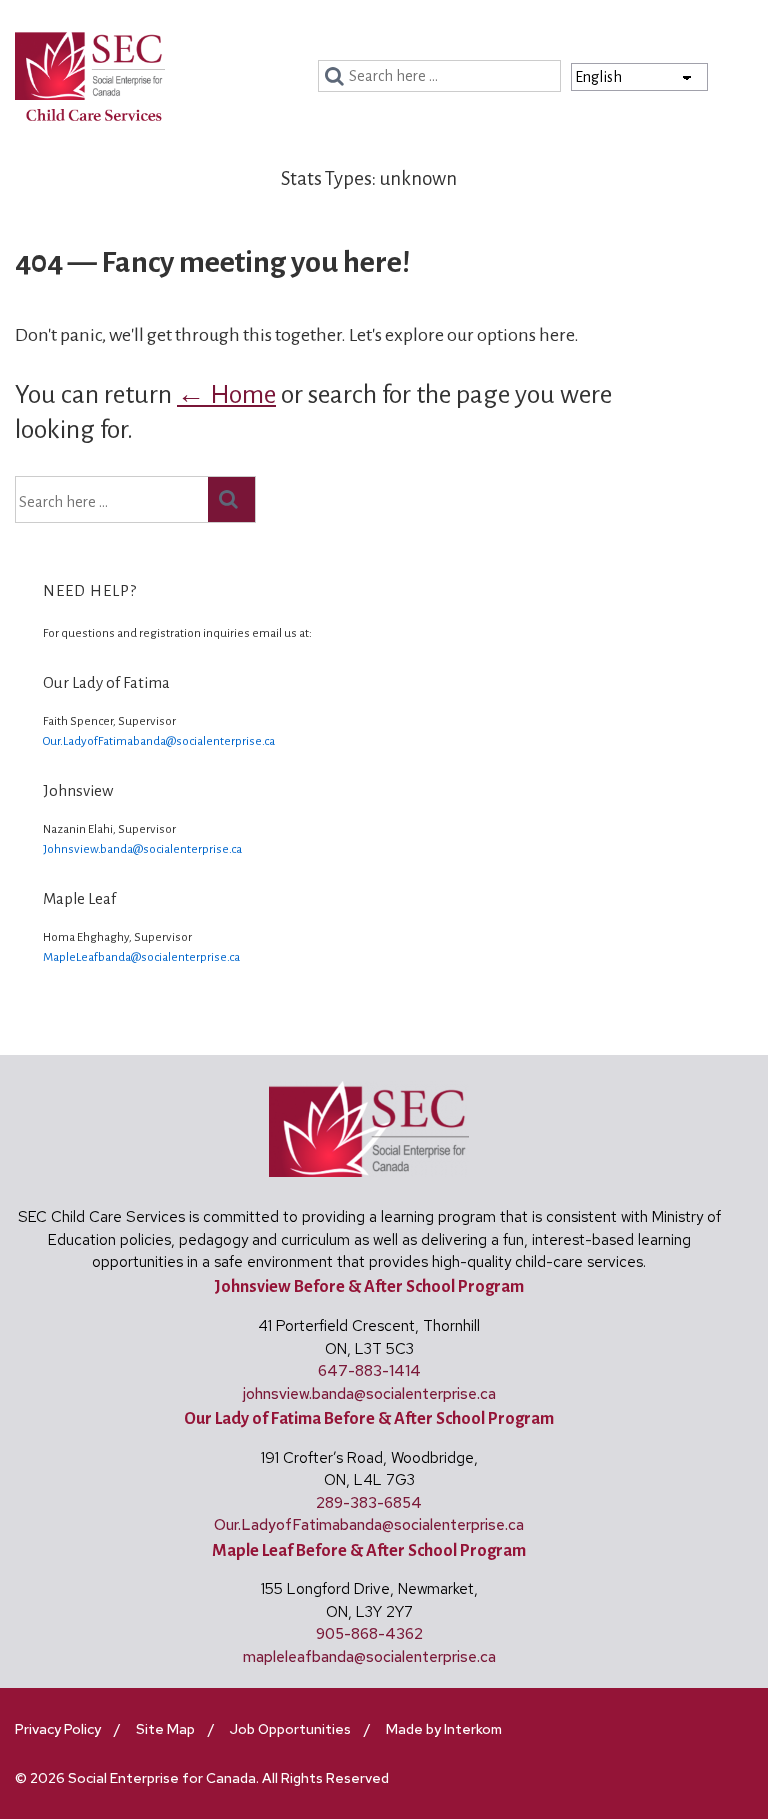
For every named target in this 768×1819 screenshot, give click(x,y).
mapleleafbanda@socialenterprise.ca (369, 1657)
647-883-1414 (369, 1371)
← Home (226, 395)
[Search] (337, 76)
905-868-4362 (369, 1634)
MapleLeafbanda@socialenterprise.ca (141, 957)
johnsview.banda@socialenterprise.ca (369, 1394)
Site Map (165, 1729)
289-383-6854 (369, 1503)
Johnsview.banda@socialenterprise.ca (142, 849)
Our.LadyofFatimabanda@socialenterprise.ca (159, 741)
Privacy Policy (58, 1729)
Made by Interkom (444, 1729)
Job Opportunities (290, 1729)
